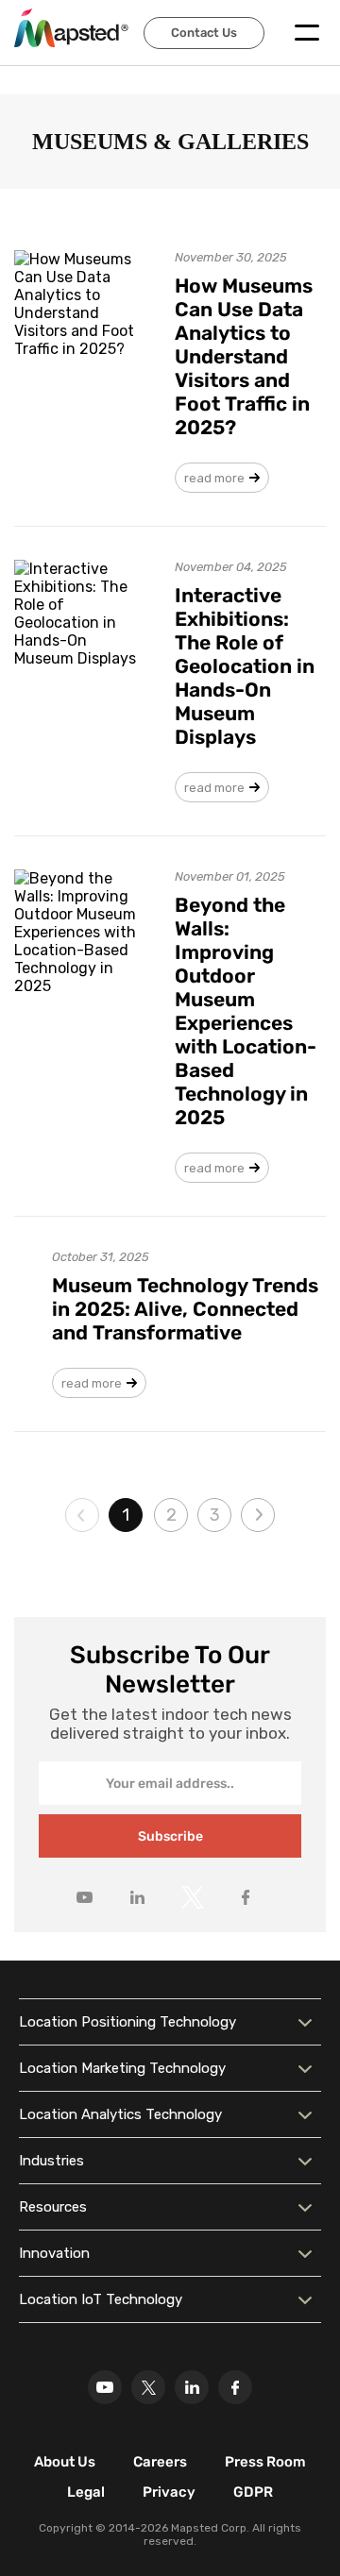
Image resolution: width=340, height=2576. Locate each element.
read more (214, 478)
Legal (86, 2492)
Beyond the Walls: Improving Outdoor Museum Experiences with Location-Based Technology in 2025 (246, 1011)
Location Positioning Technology (127, 2022)
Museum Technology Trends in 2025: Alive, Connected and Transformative (185, 1309)
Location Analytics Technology (120, 2114)
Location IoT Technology (101, 2299)
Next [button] (258, 1515)
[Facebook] (235, 2387)
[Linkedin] (192, 2387)
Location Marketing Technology (122, 2068)
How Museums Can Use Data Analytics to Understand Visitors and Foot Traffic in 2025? (244, 356)
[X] (148, 2387)
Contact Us (204, 33)
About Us (65, 2462)
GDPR (253, 2492)
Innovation (54, 2253)
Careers (160, 2462)
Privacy (169, 2492)
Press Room (265, 2462)
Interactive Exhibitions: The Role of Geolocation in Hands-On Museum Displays (245, 666)
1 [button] (126, 1515)
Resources (53, 2207)
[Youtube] (105, 2387)
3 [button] (215, 1515)
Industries (51, 2161)
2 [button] (171, 1515)
